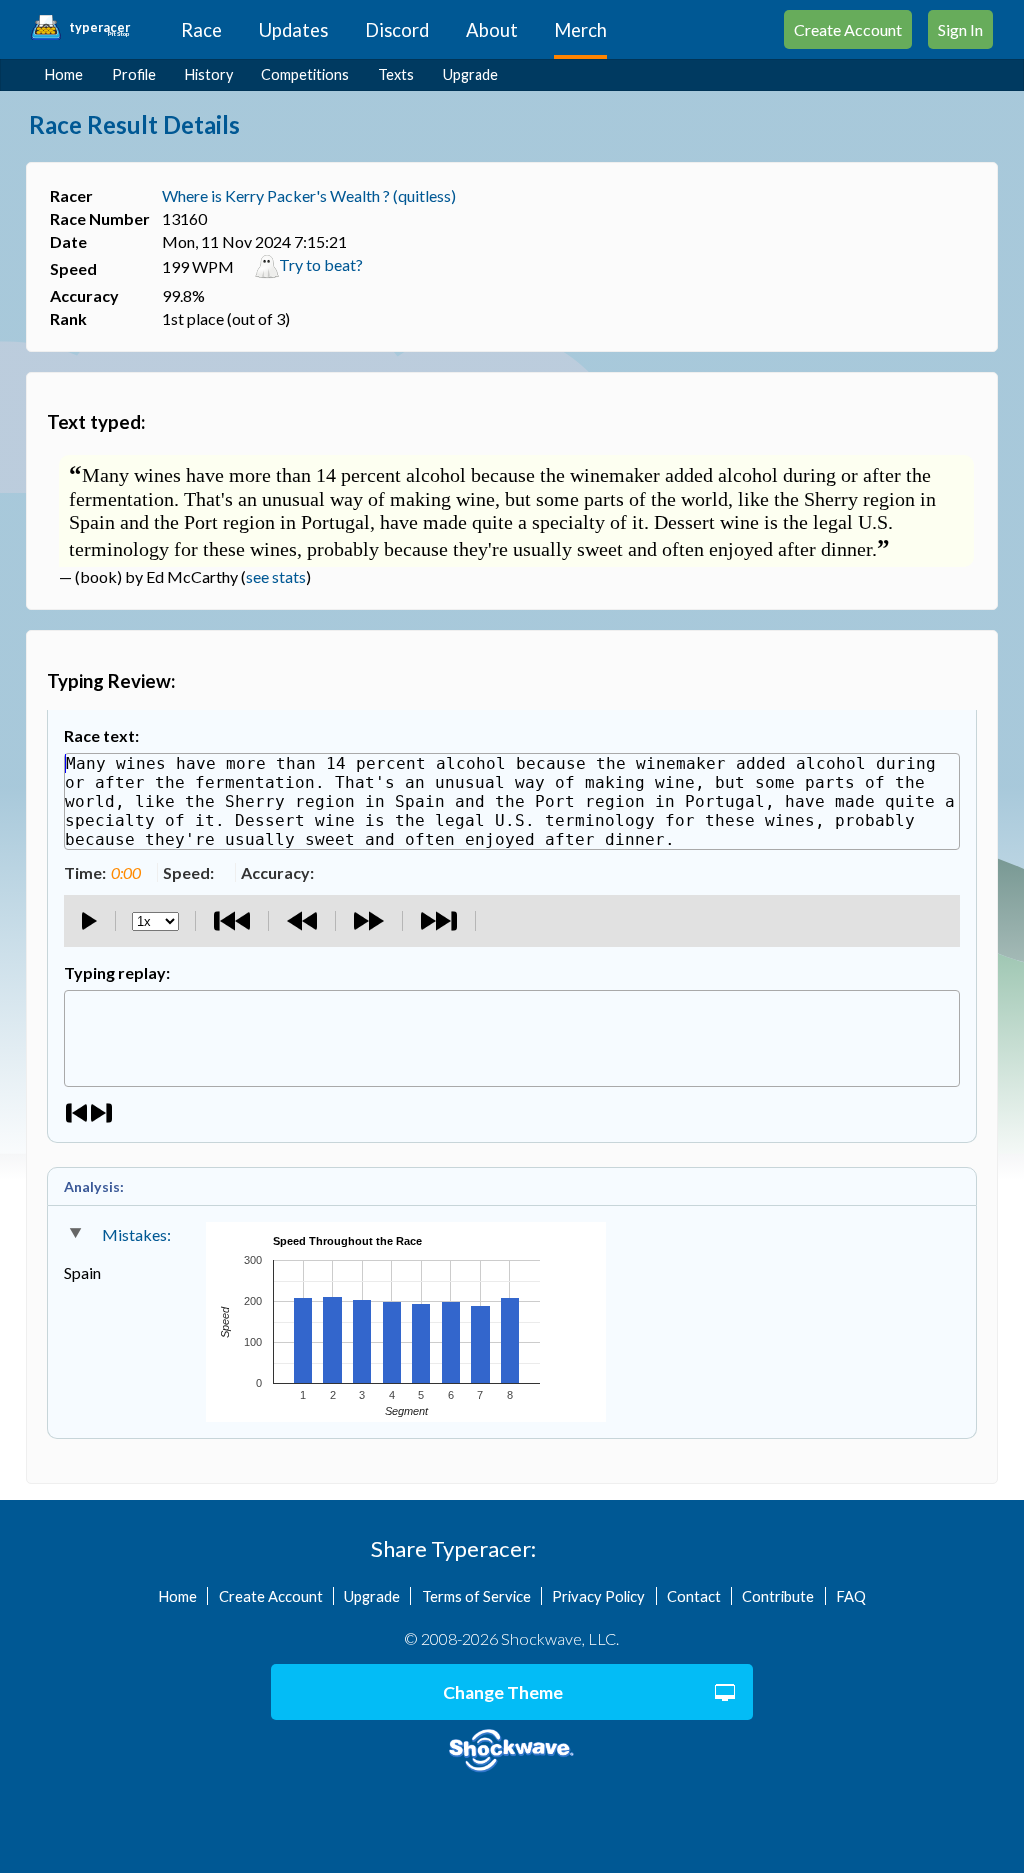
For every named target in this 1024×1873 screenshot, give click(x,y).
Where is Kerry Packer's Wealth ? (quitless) (309, 195)
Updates (293, 30)
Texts (396, 74)
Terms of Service (476, 1596)
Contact (694, 1596)
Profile (134, 74)
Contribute (778, 1596)
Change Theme (503, 1692)
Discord (397, 30)
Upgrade (470, 74)
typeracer (99, 28)
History (209, 74)
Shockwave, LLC (511, 1751)
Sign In (960, 29)
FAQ (851, 1596)
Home (64, 74)
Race (201, 30)
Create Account (848, 29)
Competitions (305, 74)
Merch (580, 30)
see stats (276, 576)
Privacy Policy (598, 1596)
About (492, 30)
